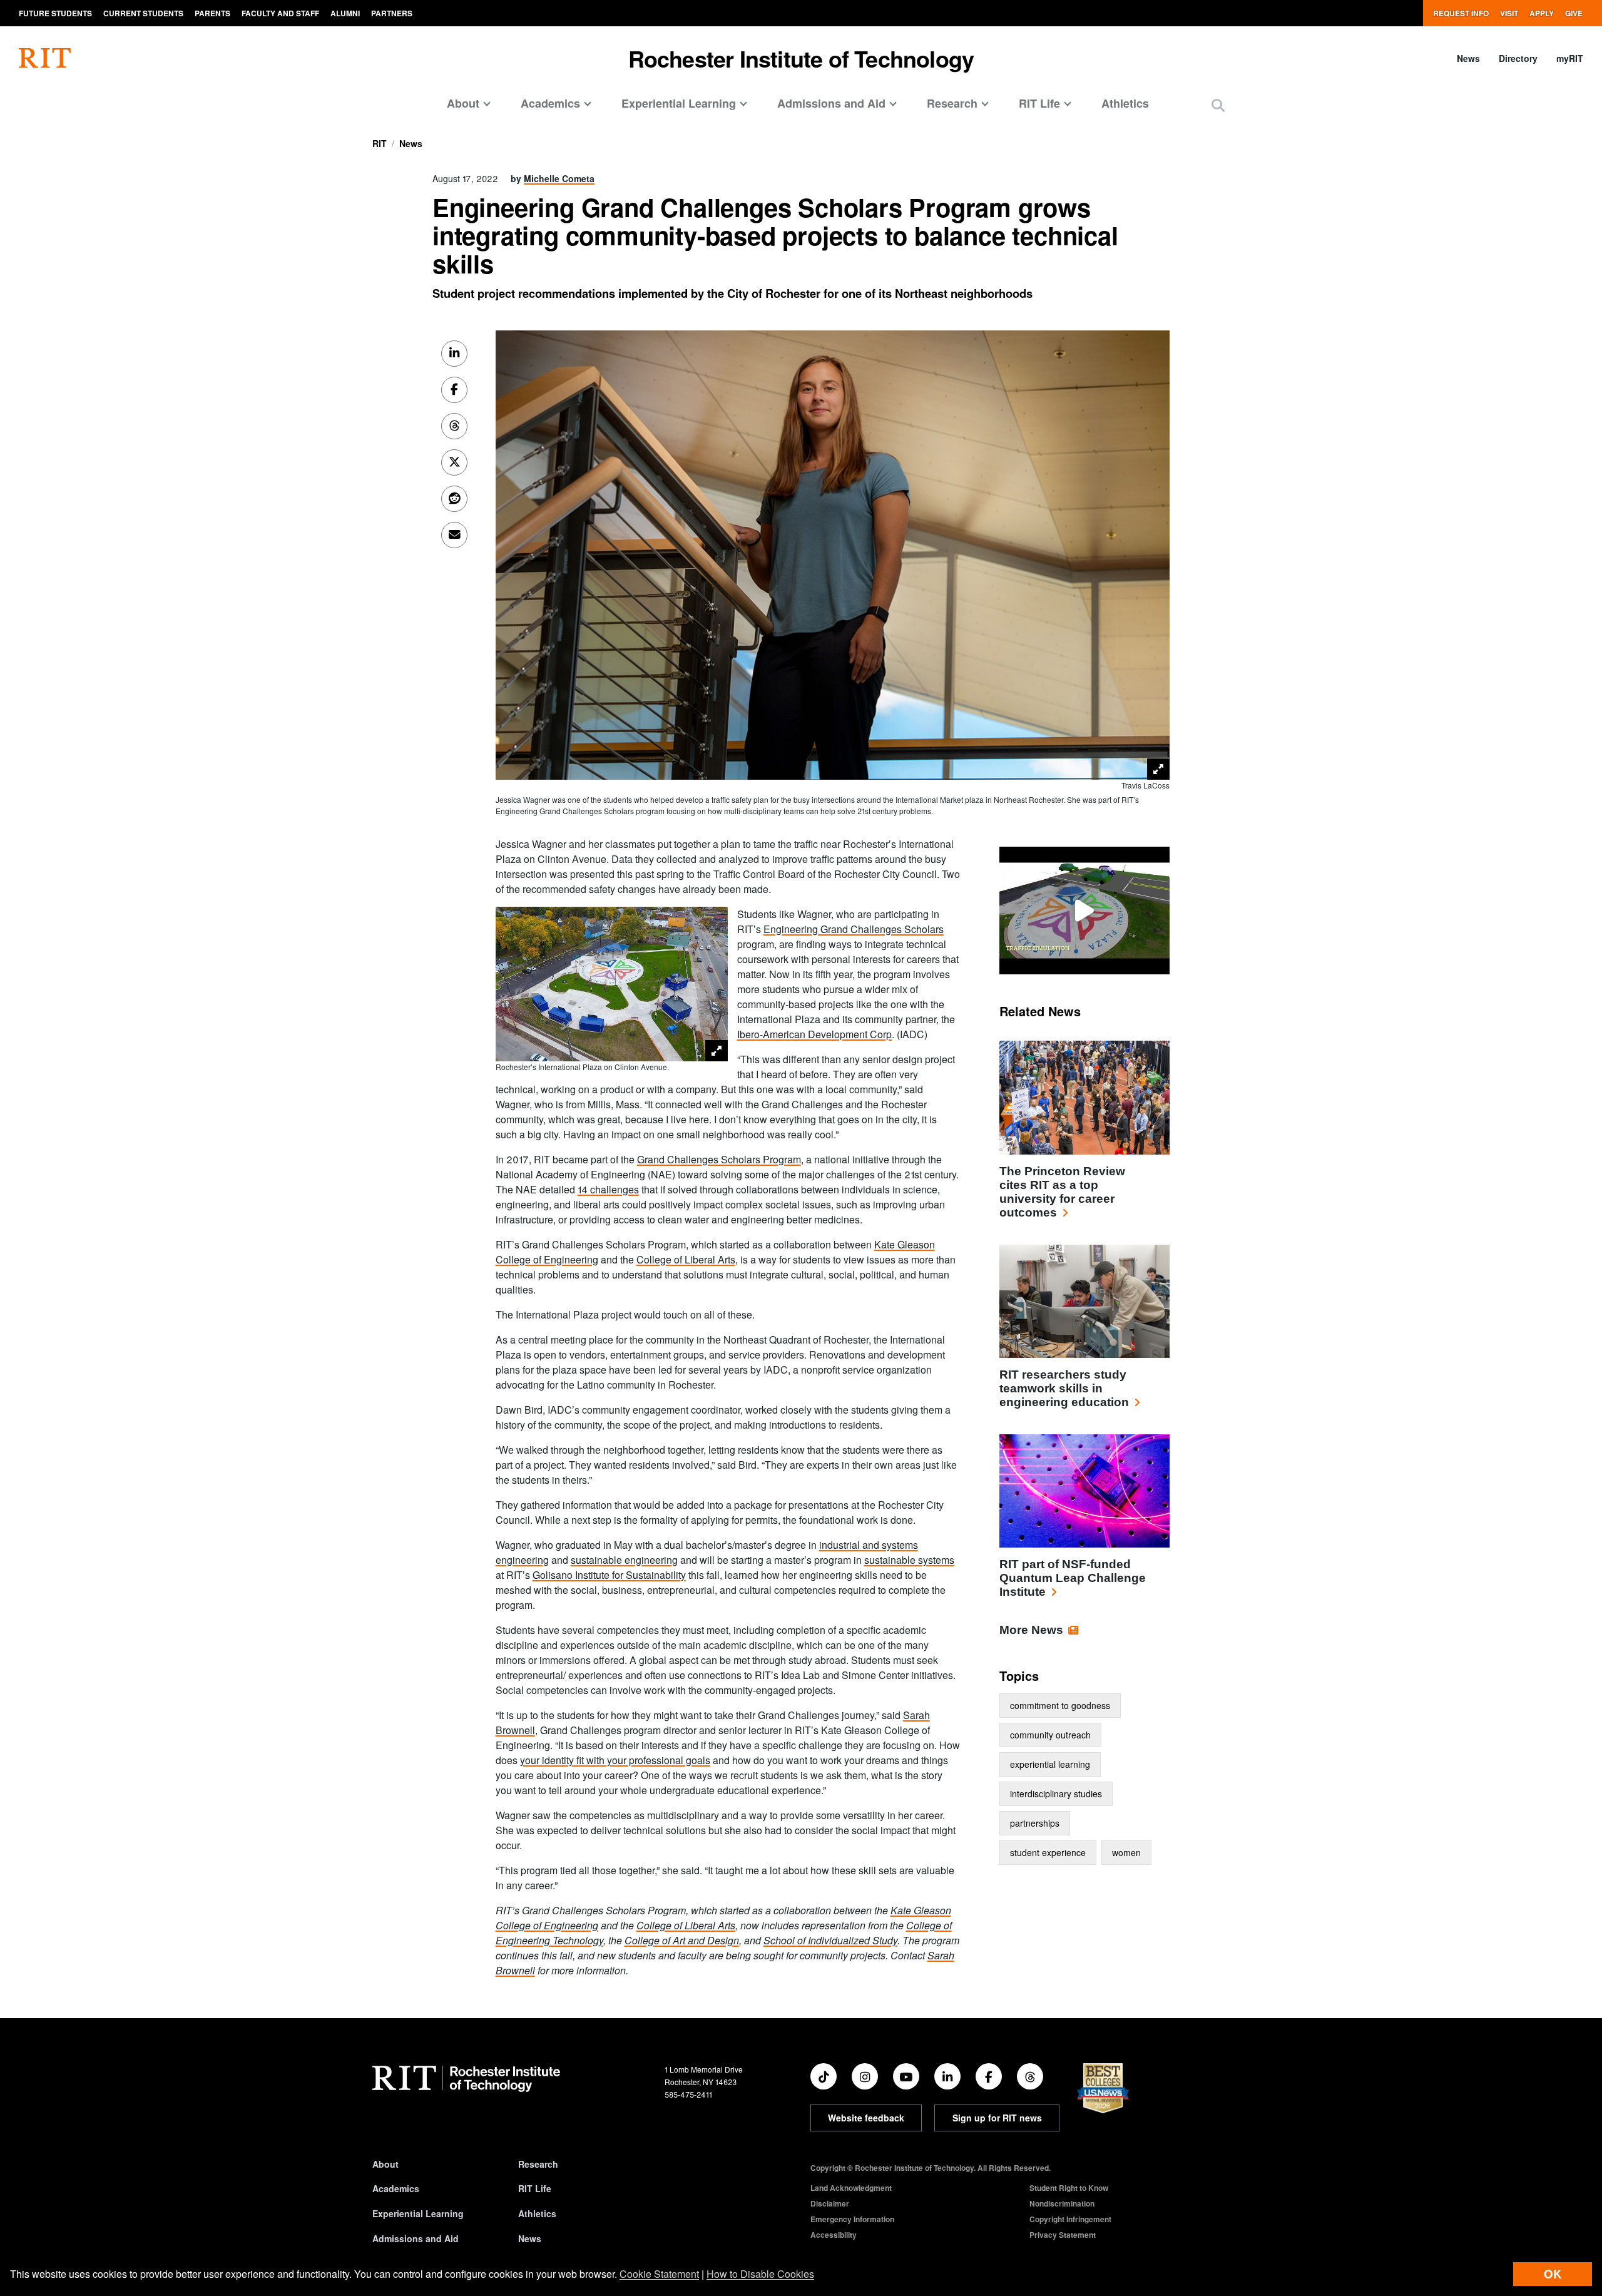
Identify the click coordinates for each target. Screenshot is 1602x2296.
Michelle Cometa (559, 178)
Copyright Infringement (1070, 2219)
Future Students (55, 13)
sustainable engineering (624, 1560)
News (1468, 58)
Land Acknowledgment (851, 2188)
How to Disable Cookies (760, 2274)
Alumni (345, 13)
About (385, 2164)
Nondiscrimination (1062, 2203)
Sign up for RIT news (997, 2118)
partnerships (1035, 1823)
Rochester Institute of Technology (801, 58)
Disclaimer (830, 2203)
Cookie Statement (659, 2274)
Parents (212, 13)
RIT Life (535, 2188)
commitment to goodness (1060, 1705)
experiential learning (1050, 1764)
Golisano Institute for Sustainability (609, 1575)
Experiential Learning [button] (679, 103)
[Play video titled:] (1084, 909)
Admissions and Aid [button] (831, 103)
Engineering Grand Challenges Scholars (854, 929)
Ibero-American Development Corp (814, 1034)
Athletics (1125, 103)
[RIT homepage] (45, 58)
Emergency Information (852, 2219)
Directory (1518, 58)
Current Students (143, 13)
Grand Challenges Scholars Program (719, 1159)
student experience (1048, 1852)
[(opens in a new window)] (824, 2076)
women (1126, 1852)
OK (1553, 2274)
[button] (1218, 105)
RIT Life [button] (1039, 103)
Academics (396, 2188)
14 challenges (608, 1189)
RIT (380, 143)
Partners (392, 13)
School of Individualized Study (830, 1940)
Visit (1509, 13)
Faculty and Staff (280, 13)
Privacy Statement (1063, 2235)
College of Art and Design (682, 1940)
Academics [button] (550, 103)
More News (1031, 1630)
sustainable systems (909, 1560)
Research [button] (952, 103)
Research (538, 2164)
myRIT (1570, 58)
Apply (1542, 13)
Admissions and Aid (416, 2238)
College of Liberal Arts (686, 1259)
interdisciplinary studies (1056, 1793)
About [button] (463, 103)
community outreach (1050, 1735)
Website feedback (866, 2118)
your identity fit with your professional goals (615, 1760)
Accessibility (834, 2235)
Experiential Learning (418, 2213)
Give (1574, 13)
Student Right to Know (1069, 2188)
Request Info (1461, 13)
